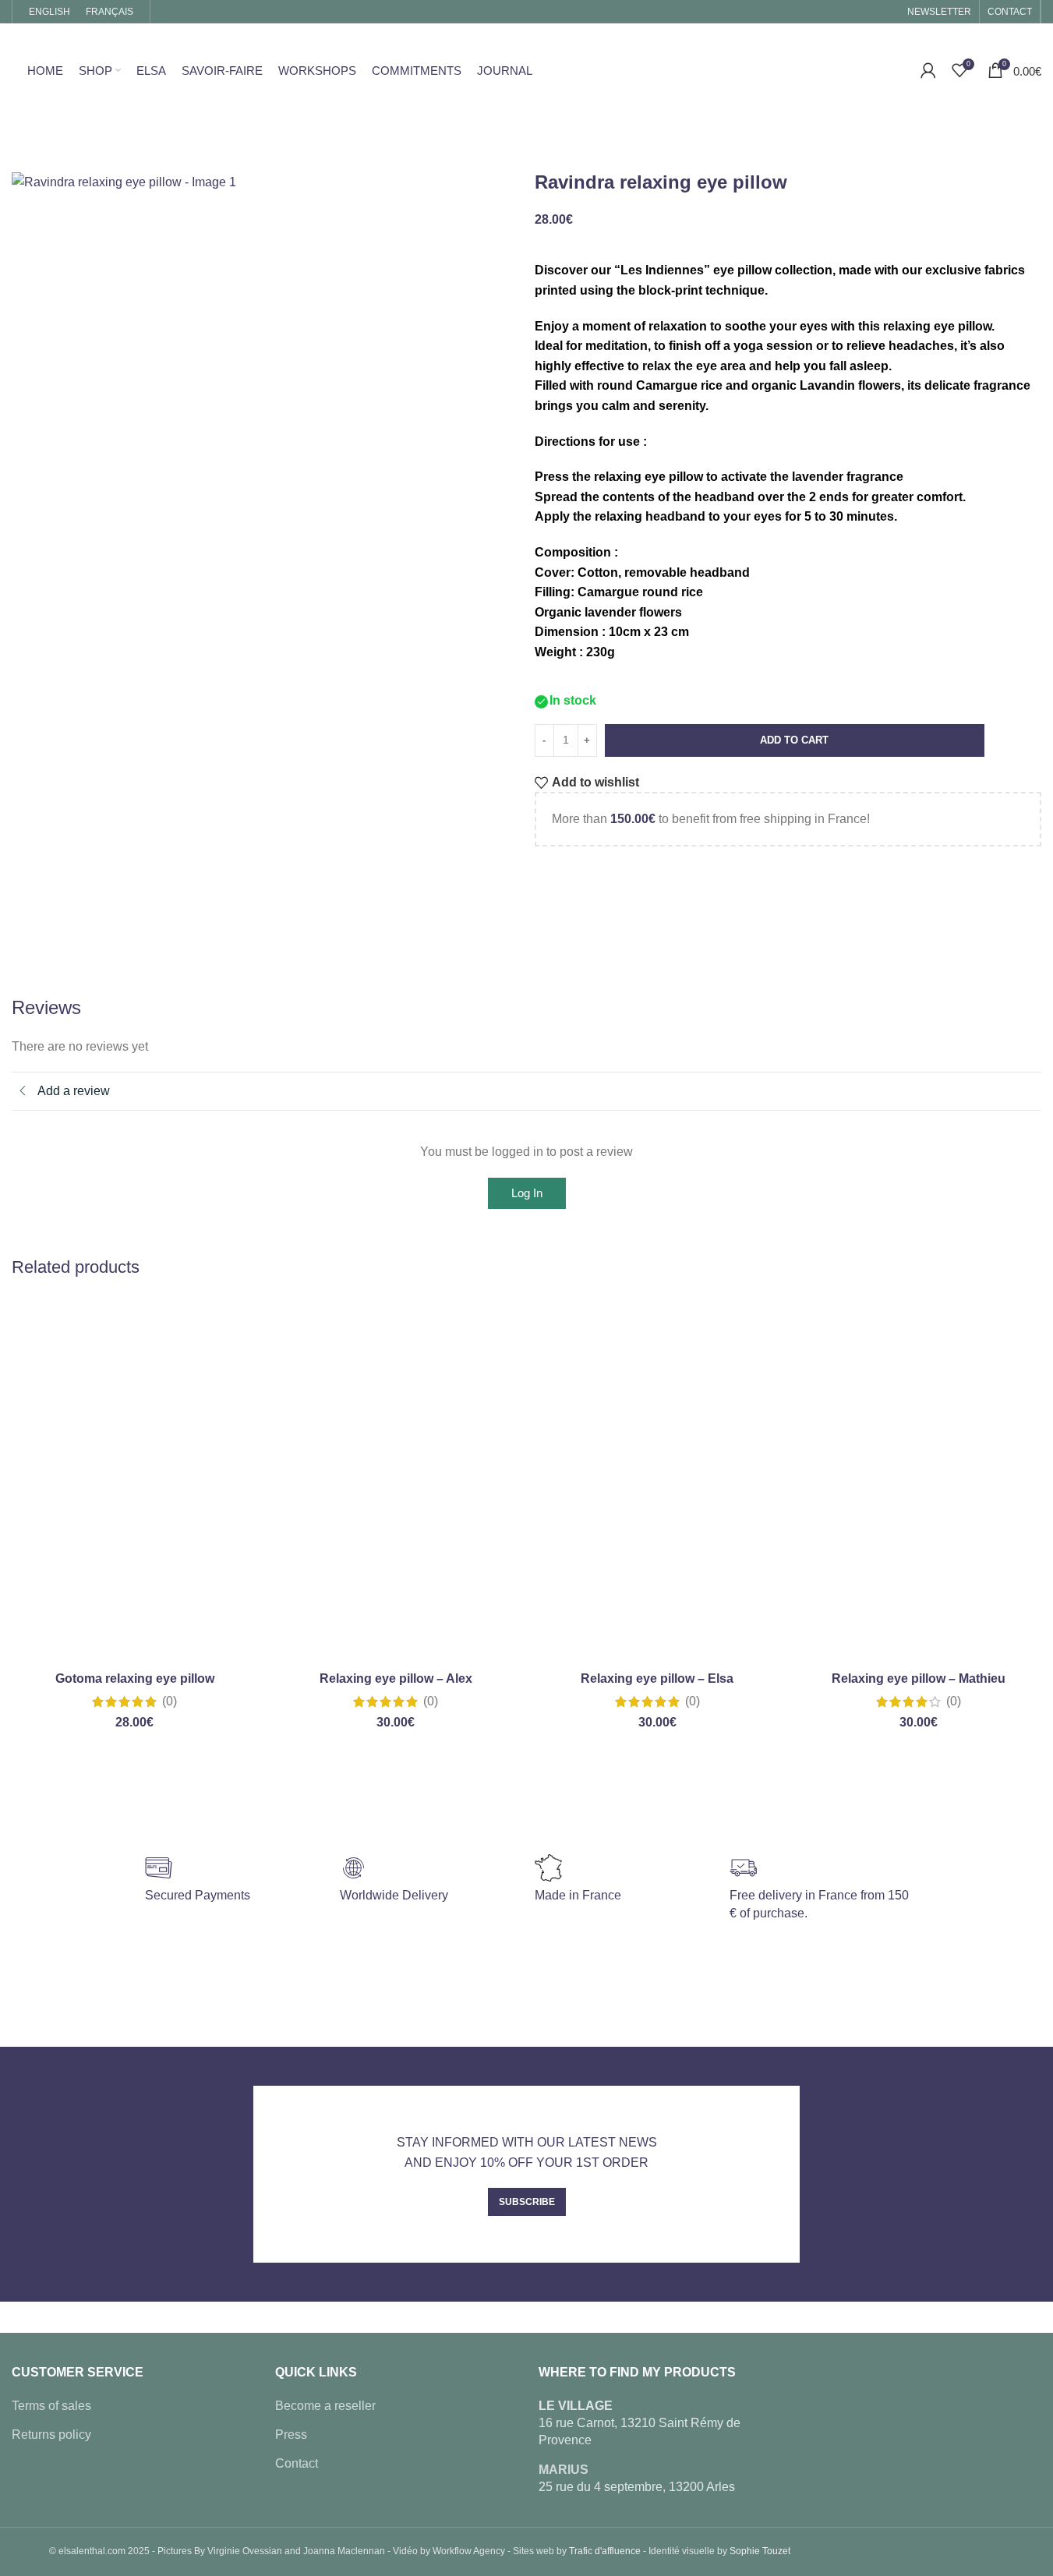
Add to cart (794, 740)
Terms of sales (51, 2406)
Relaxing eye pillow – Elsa (657, 1678)
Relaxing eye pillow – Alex (396, 1678)
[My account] (928, 70)
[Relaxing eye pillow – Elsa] (657, 1480)
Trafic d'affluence (605, 2552)
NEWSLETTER (939, 12)
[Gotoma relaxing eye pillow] (134, 1480)
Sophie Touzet (760, 2552)
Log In (527, 1193)
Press (291, 2435)
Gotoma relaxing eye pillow (135, 1678)
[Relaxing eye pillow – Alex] (396, 1480)
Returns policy (51, 2435)
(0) (170, 1701)
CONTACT (1010, 12)
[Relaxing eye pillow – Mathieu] (919, 1480)
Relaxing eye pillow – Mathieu (919, 1678)
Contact (297, 2463)
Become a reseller (325, 2406)
